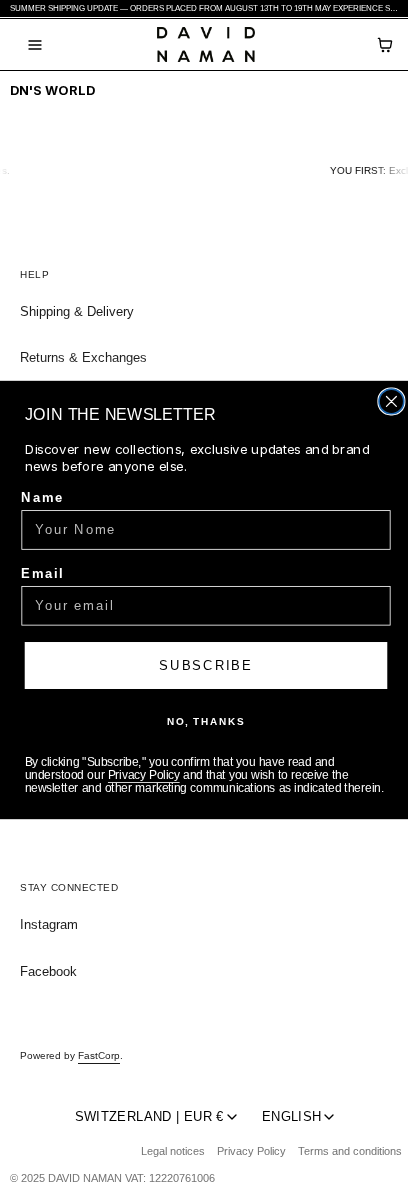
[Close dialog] (391, 401)
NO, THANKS (206, 722)
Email (42, 573)
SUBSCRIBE (205, 665)
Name (42, 497)
